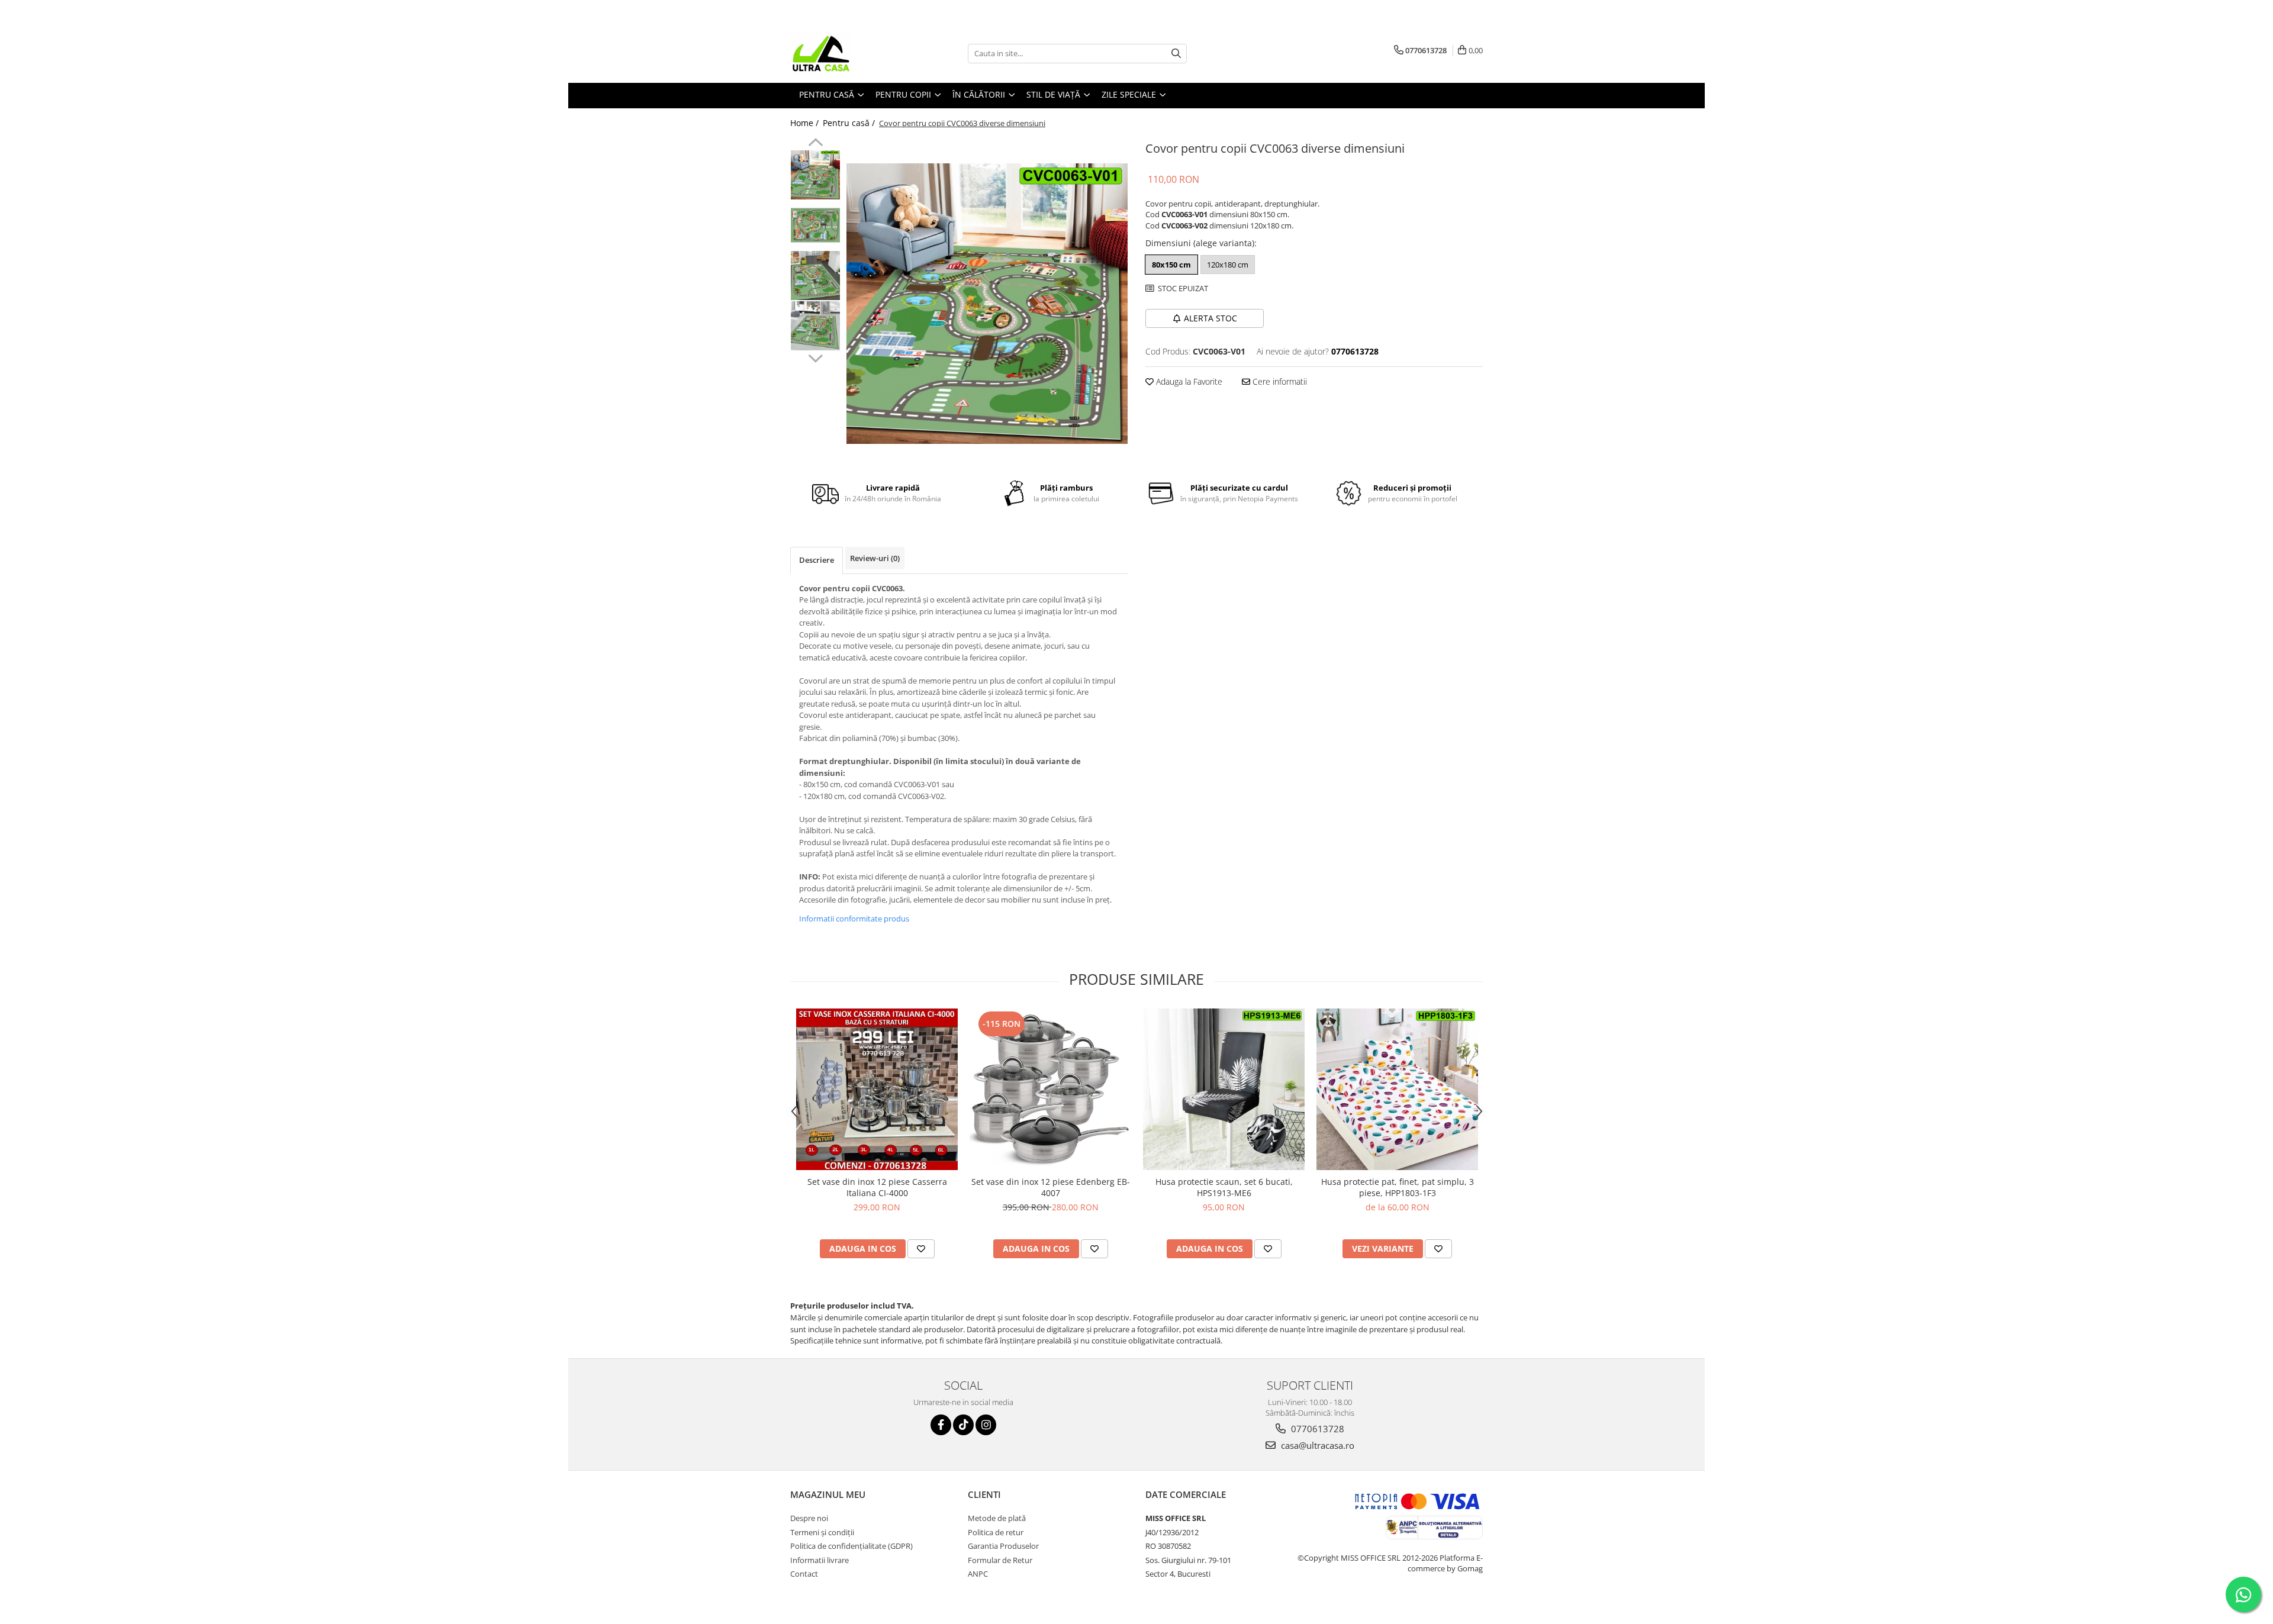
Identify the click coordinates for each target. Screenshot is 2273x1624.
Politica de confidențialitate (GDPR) (851, 1546)
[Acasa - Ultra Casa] (849, 53)
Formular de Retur (1000, 1560)
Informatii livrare (820, 1560)
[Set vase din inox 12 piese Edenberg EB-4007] (1050, 1089)
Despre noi (809, 1518)
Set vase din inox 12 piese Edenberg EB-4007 (1051, 1187)
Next (815, 357)
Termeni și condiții (822, 1532)
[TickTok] (963, 1425)
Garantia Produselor (1003, 1546)
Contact (804, 1574)
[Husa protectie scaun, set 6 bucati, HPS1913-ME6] (1224, 1089)
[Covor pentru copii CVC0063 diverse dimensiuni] (987, 304)
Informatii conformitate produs (854, 919)
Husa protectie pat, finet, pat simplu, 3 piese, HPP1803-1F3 (1398, 1187)
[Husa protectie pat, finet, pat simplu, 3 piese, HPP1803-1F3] (1397, 1090)
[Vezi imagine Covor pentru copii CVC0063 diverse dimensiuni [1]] (815, 225)
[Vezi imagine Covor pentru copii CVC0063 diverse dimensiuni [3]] (815, 326)
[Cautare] (1176, 54)
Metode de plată (997, 1518)
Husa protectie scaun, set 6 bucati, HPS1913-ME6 (1224, 1187)
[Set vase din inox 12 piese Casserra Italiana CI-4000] (877, 1090)
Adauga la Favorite (1188, 381)
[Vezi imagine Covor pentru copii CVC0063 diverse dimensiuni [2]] (815, 275)
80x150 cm (1171, 265)
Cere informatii (1279, 381)
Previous (815, 144)
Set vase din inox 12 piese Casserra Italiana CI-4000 (877, 1187)
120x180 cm (1228, 265)
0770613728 (1316, 1429)
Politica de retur (996, 1532)
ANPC (978, 1574)
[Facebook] (941, 1425)
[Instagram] (986, 1425)
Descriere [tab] (817, 560)
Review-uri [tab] (875, 558)
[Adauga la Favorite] (921, 1249)
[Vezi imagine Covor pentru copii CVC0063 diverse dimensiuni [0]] (815, 175)
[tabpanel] (987, 304)
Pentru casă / (850, 123)
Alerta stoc (1210, 318)
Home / (806, 123)
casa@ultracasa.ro (1316, 1445)
